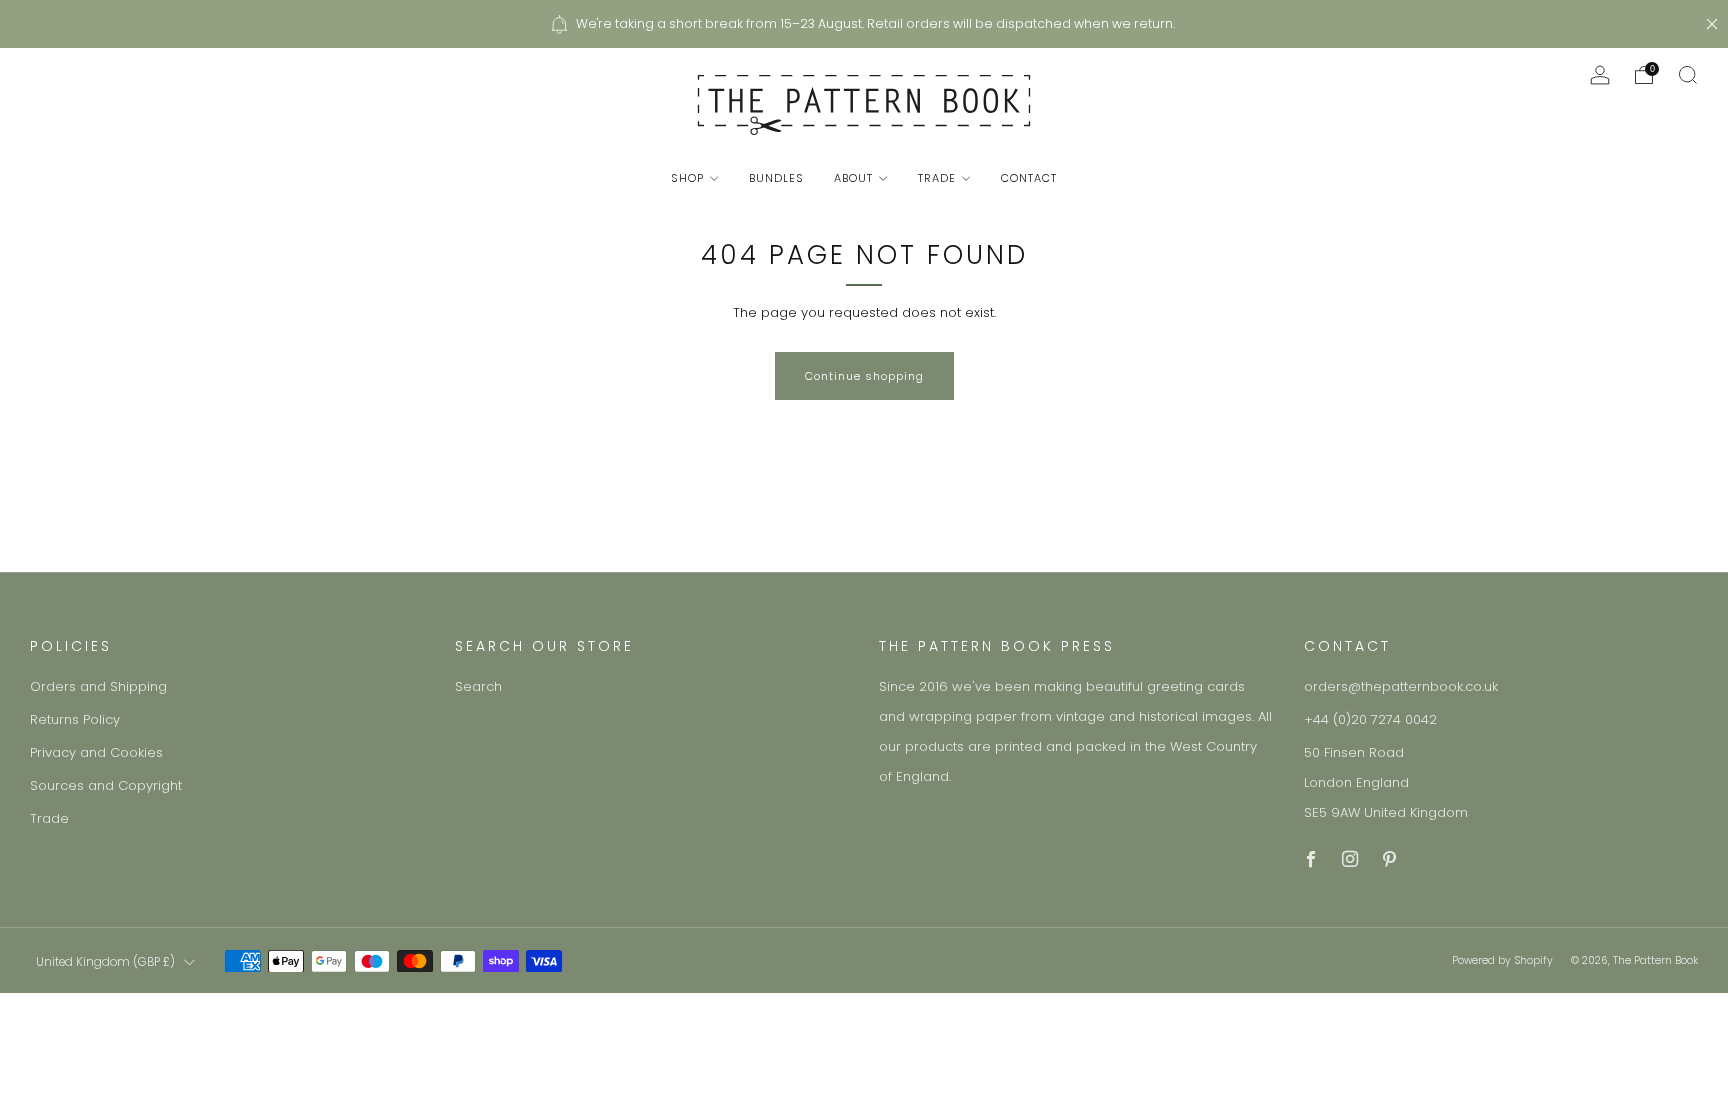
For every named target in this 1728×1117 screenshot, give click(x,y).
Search (478, 686)
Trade (937, 178)
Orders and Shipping (98, 686)
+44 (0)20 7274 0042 (1370, 719)
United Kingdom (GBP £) (105, 962)
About (853, 178)
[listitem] (864, 24)
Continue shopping (864, 376)
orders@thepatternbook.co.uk (1401, 686)
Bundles (776, 178)
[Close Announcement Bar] (1712, 24)
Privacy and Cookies (96, 752)
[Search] (1688, 75)
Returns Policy (75, 719)
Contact (1029, 178)
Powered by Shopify (1502, 960)
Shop (687, 178)
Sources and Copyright (106, 785)
